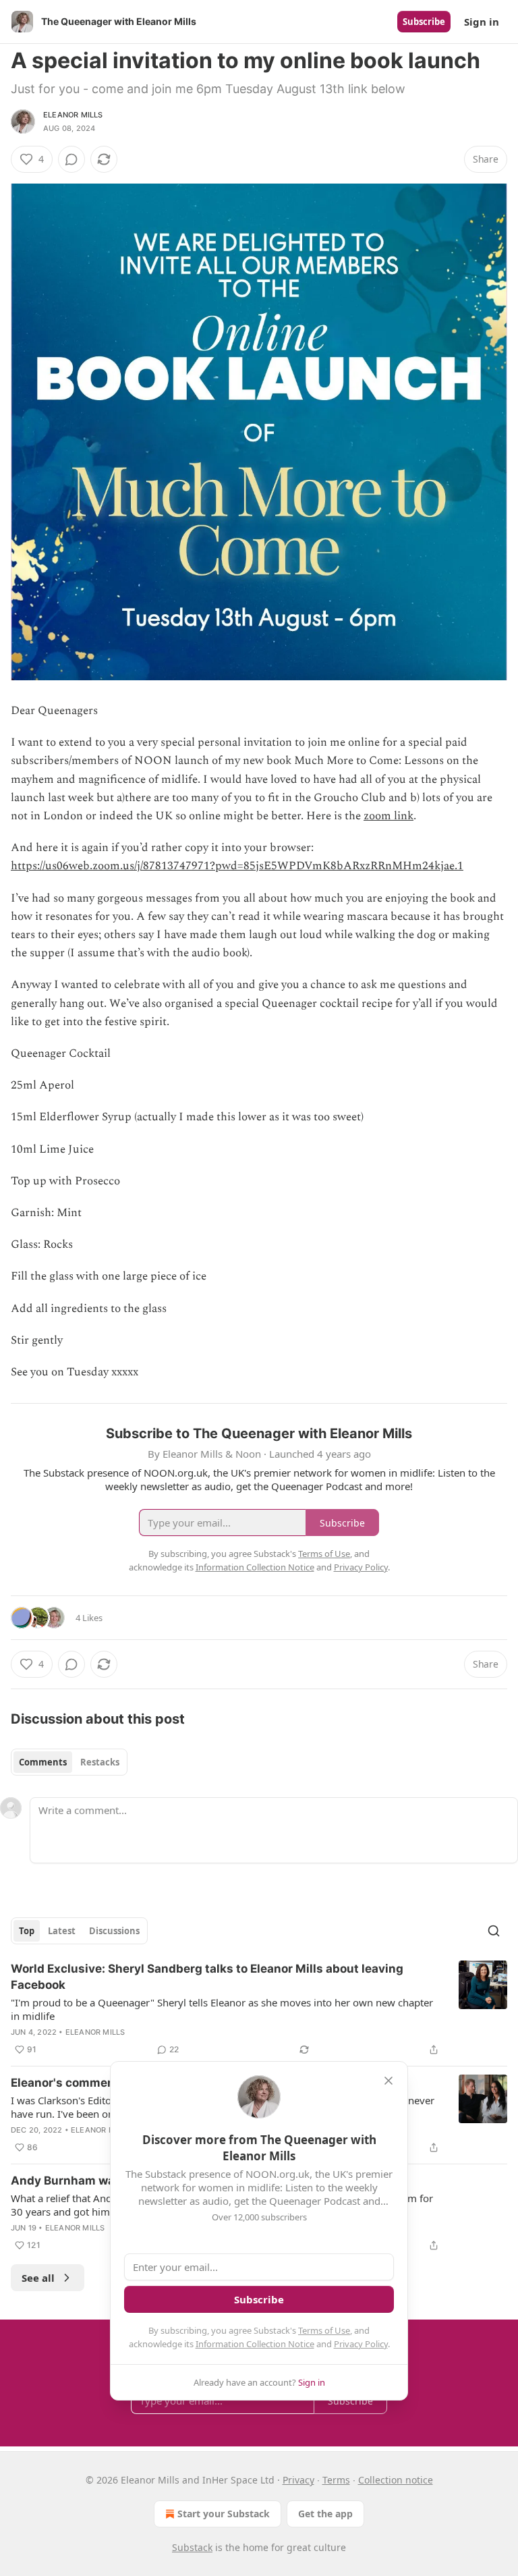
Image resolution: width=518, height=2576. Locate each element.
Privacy (298, 2480)
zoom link (388, 816)
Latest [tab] (62, 1931)
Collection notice (396, 2480)
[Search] (494, 1931)
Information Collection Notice (255, 2344)
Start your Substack (224, 2514)
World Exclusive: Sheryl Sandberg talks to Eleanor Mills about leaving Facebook (207, 1977)
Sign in (482, 22)
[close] (388, 2081)
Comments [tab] (43, 1762)
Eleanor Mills (73, 115)
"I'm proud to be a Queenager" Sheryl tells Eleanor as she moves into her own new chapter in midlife (222, 2009)
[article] (259, 2009)
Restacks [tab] (100, 1762)
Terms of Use (324, 2330)
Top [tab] (27, 1931)
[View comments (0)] (71, 159)
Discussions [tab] (114, 1931)
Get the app (325, 2514)
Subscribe (424, 22)
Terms (336, 2480)
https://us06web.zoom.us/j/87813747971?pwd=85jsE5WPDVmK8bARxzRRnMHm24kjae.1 (237, 866)
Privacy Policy (361, 2344)
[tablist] (69, 1762)
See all (38, 2278)
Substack (192, 2547)
